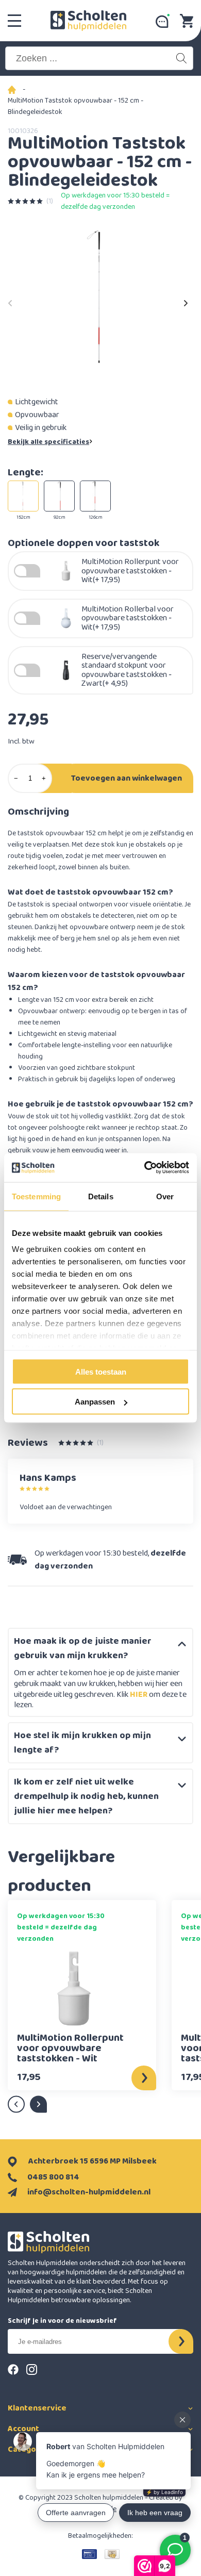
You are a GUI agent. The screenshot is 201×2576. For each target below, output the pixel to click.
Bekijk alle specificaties (48, 442)
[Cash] (112, 2554)
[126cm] (95, 496)
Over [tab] (165, 1196)
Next (186, 300)
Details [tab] (101, 1196)
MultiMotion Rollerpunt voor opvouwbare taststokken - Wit (70, 2048)
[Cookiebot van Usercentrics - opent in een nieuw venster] (145, 1168)
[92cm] (59, 496)
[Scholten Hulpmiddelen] (88, 21)
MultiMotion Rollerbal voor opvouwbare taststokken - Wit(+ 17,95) (128, 618)
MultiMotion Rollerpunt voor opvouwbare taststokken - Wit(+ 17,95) (130, 571)
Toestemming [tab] (36, 1196)
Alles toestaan (101, 1371)
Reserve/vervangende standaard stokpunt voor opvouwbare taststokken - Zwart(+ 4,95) (127, 670)
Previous (10, 300)
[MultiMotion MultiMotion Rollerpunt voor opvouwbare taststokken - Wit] (74, 1988)
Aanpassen (95, 1402)
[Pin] (89, 2554)
